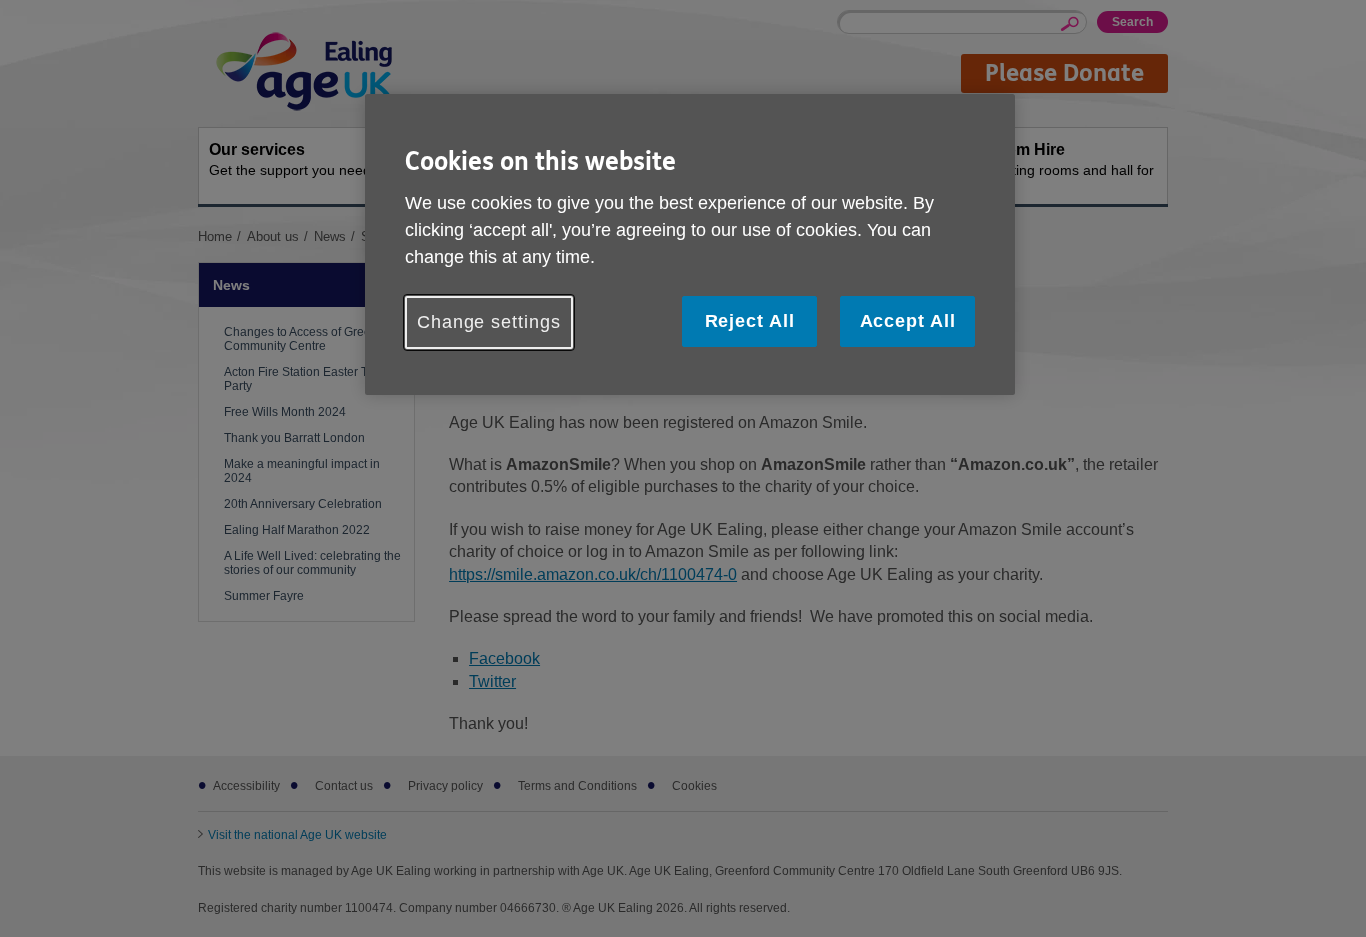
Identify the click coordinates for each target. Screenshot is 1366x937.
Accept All (908, 321)
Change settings (489, 322)
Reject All (750, 321)
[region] (690, 244)
